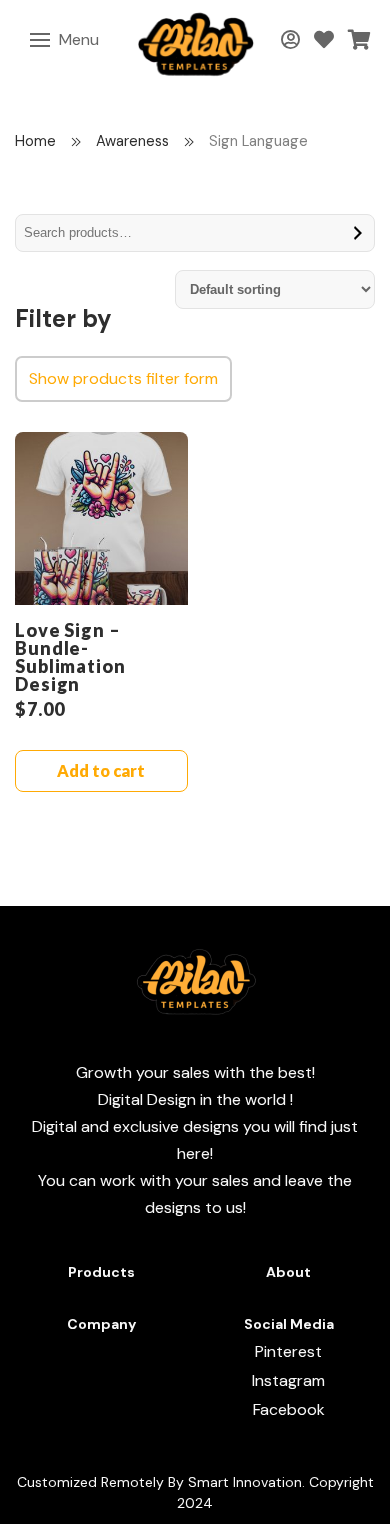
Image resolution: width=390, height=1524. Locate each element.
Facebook (289, 1409)
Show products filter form (123, 378)
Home (35, 141)
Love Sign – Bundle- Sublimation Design (70, 657)
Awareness (132, 141)
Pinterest (288, 1351)
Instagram (288, 1380)
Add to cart (101, 770)
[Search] (358, 233)
